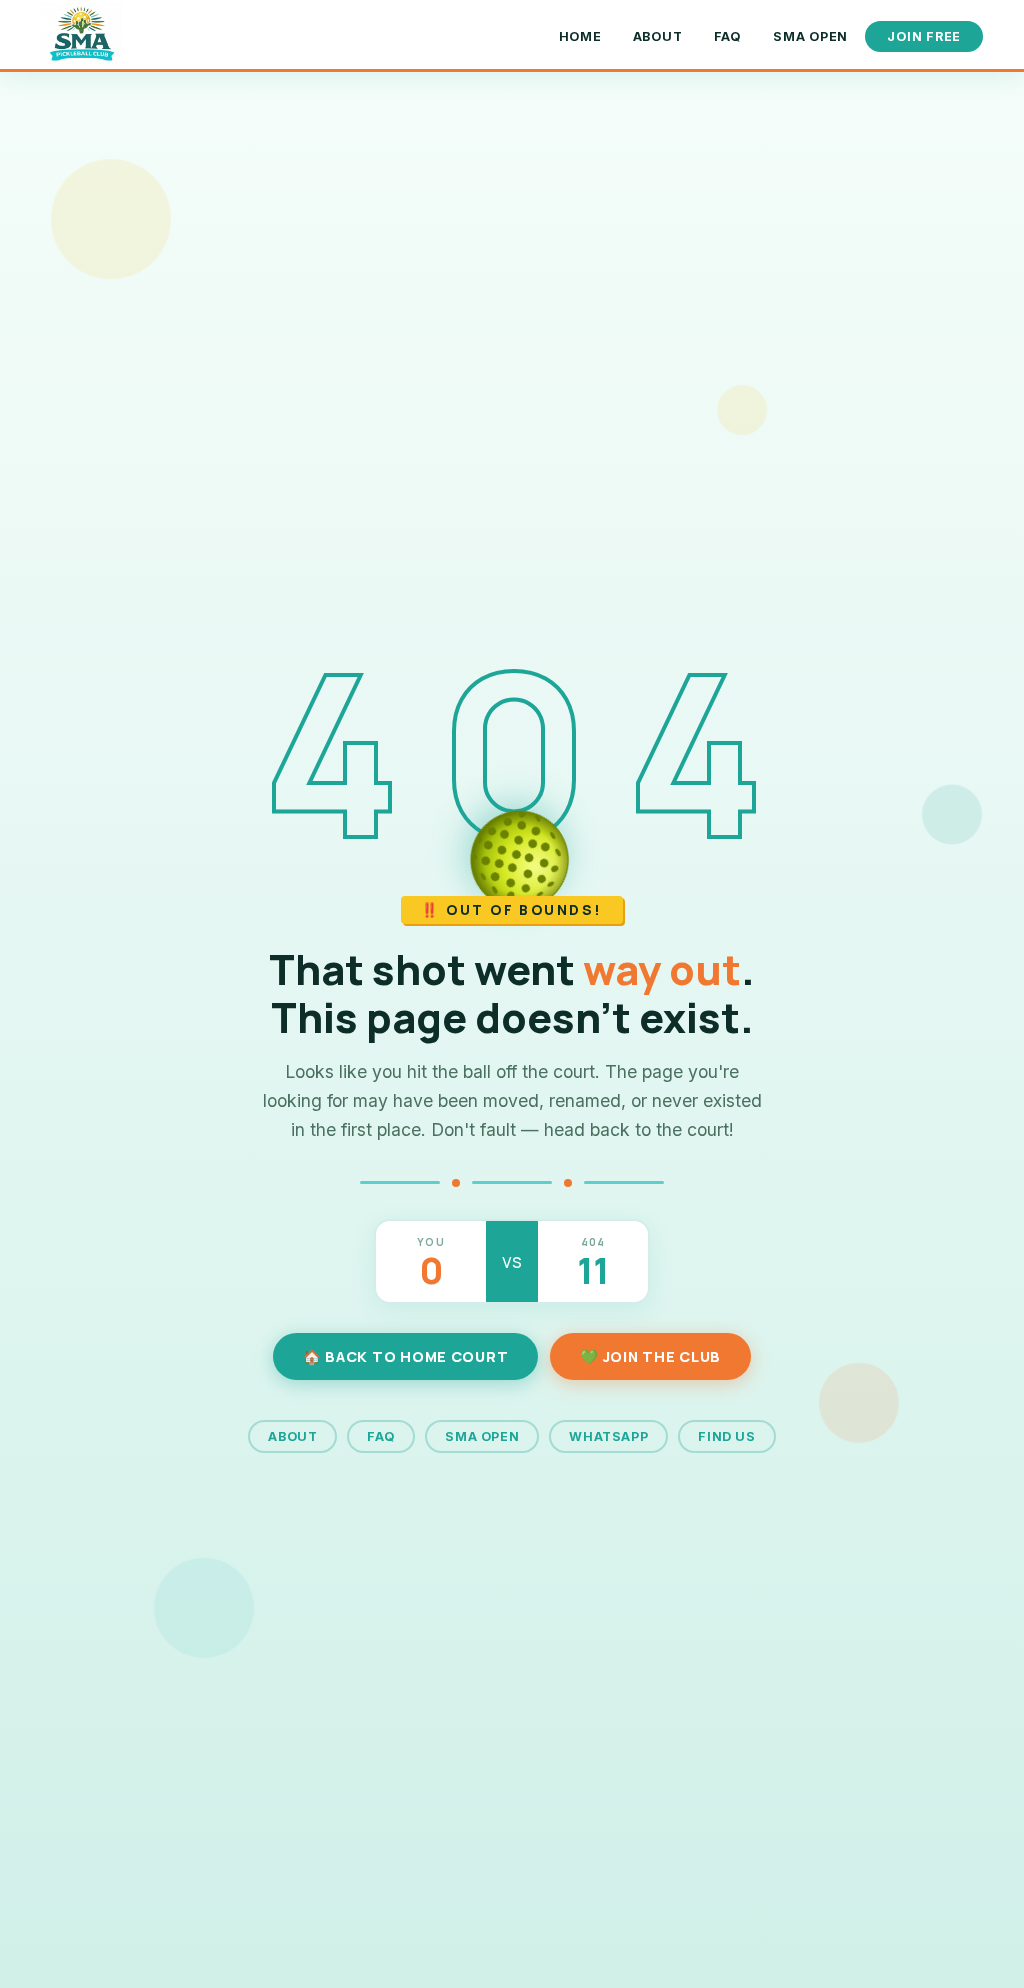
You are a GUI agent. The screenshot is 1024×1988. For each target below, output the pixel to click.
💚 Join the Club (650, 1356)
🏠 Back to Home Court (405, 1356)
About (658, 36)
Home (580, 36)
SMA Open (810, 36)
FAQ (728, 36)
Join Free (924, 36)
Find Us (726, 1436)
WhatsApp (608, 1436)
